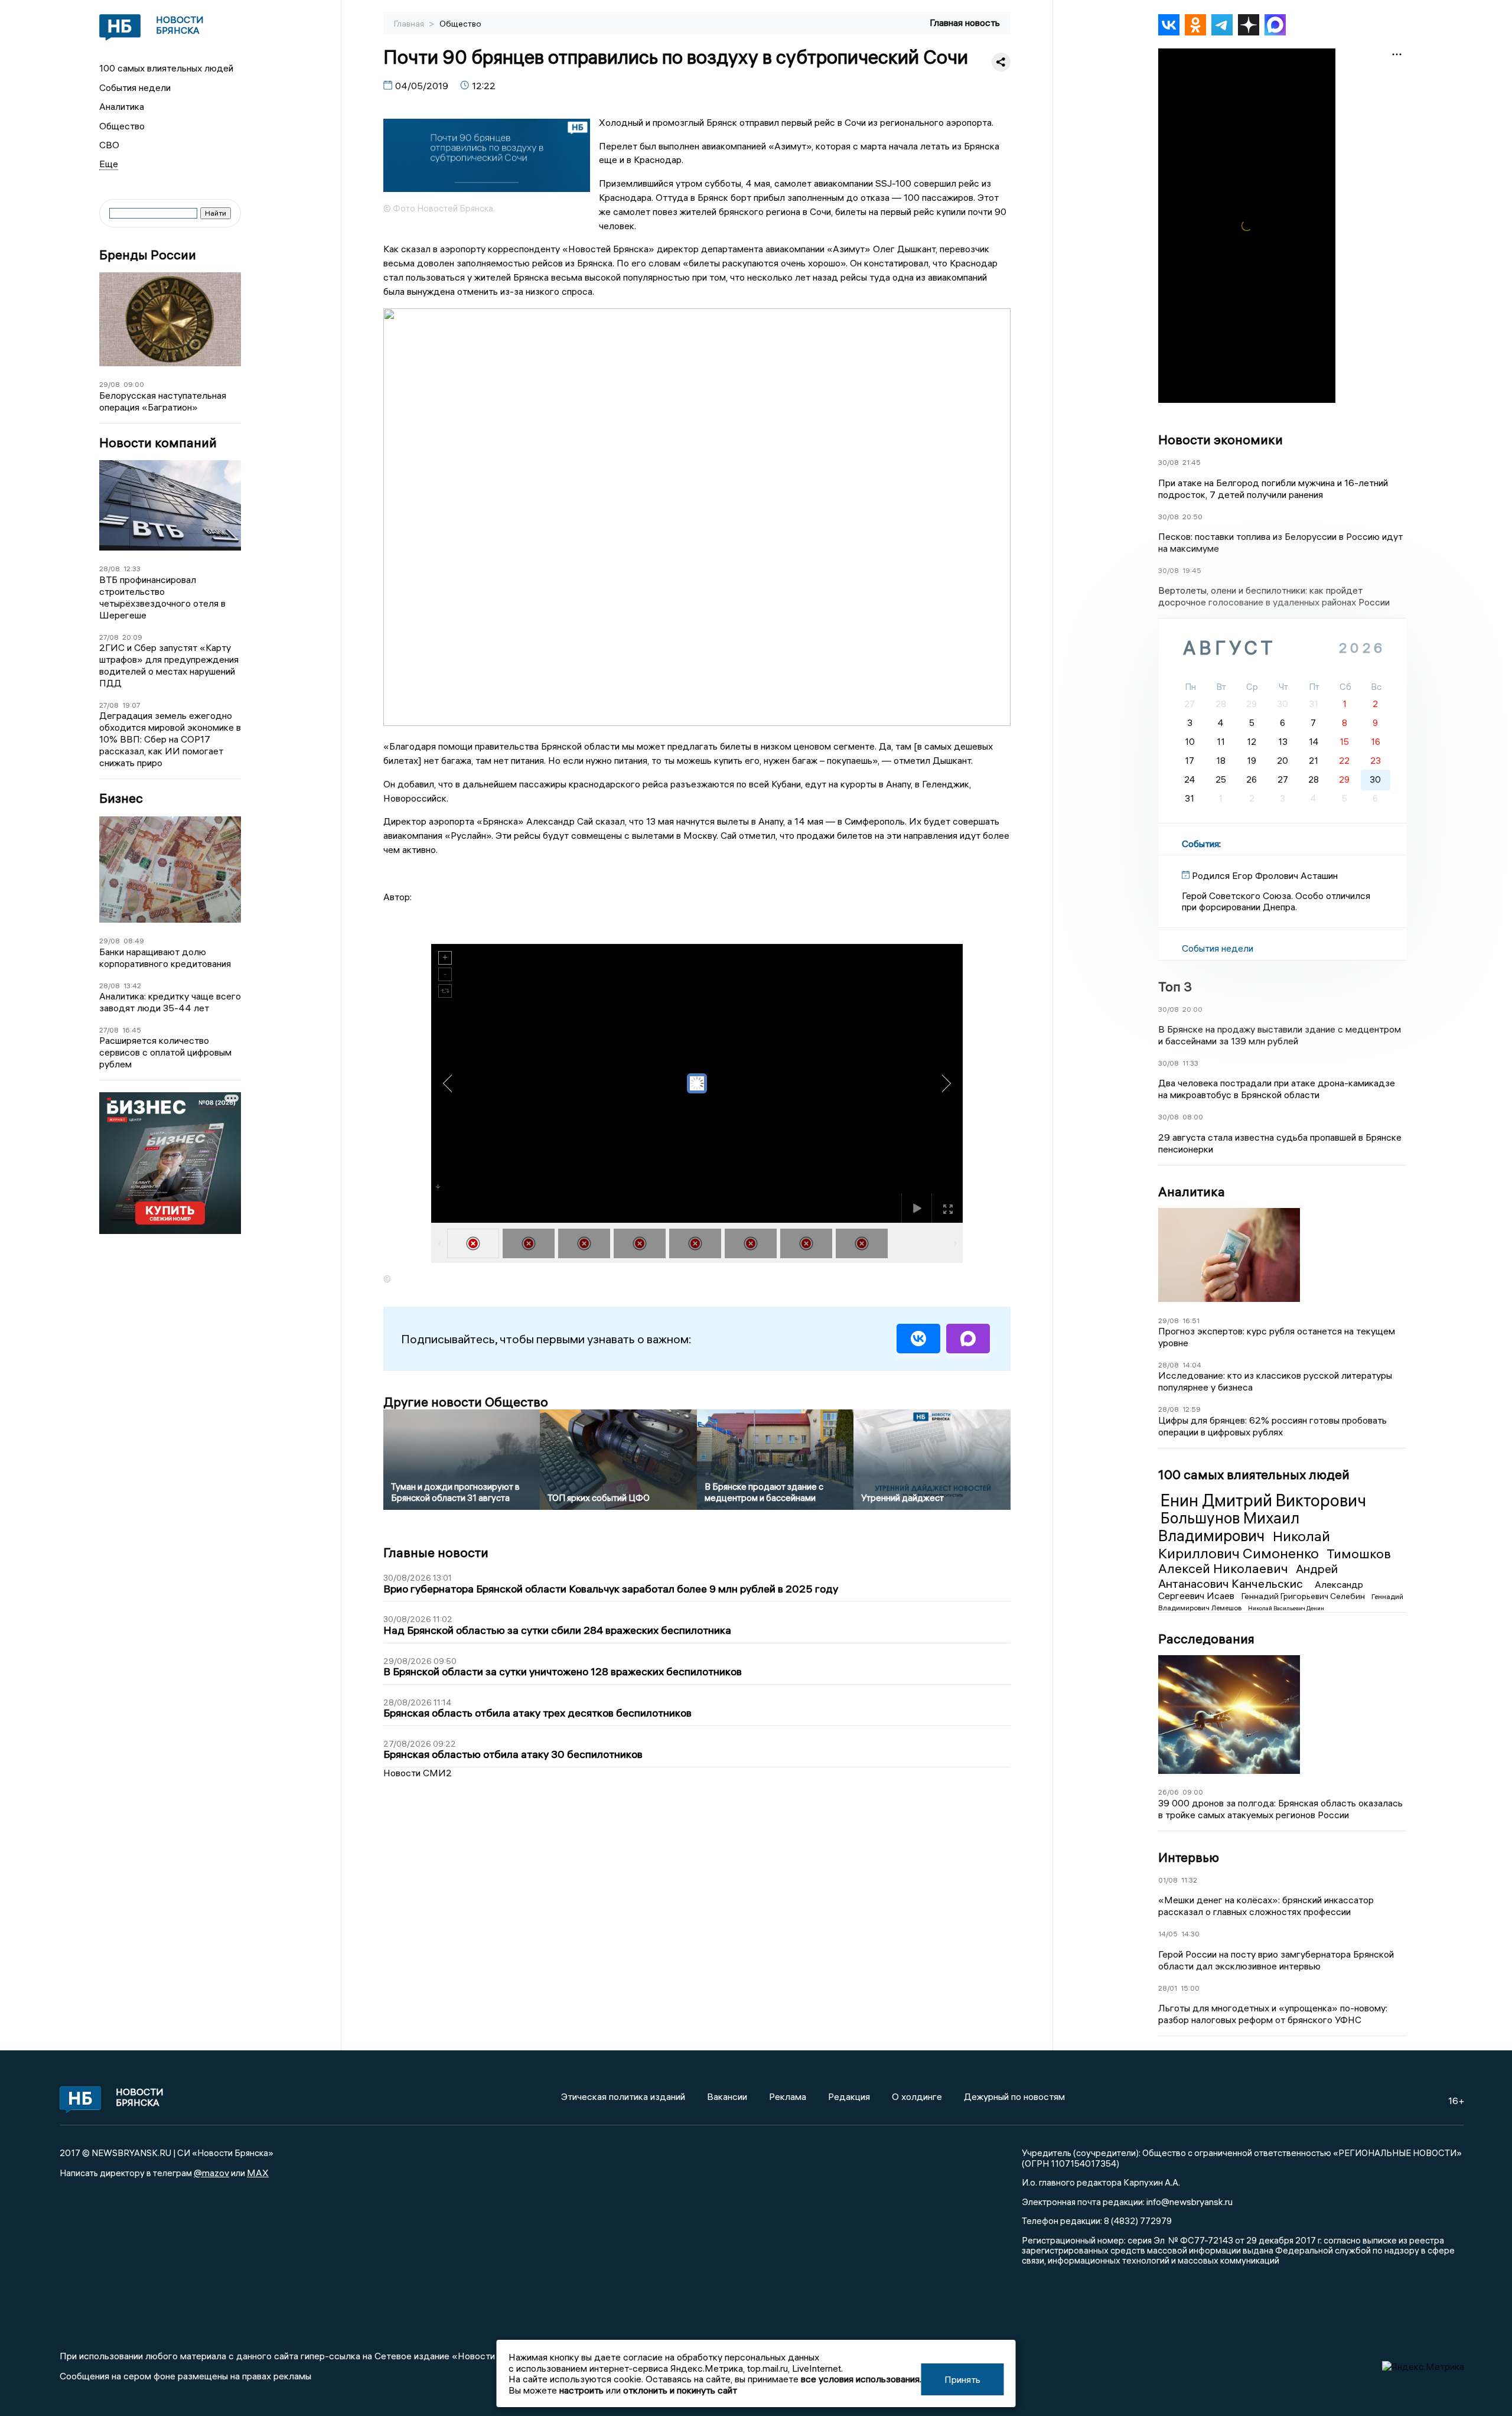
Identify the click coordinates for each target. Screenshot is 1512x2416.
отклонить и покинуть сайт (680, 2390)
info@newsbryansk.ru (1190, 2202)
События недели (135, 87)
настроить (581, 2390)
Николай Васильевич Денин (1286, 1608)
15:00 (1190, 1988)
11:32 (1189, 1880)
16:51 (1191, 1321)
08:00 (1193, 1117)
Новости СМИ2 (418, 1773)
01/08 (1168, 1880)
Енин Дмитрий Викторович (1263, 1500)
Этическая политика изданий (623, 2096)
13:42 (132, 986)
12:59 (1192, 1409)
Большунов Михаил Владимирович (1229, 1527)
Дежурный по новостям (1014, 2096)
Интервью (1189, 1857)
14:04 (1192, 1365)
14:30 (1190, 1934)
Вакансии (727, 2096)
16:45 (132, 1030)
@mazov (211, 2173)
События (1200, 844)
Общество (122, 126)
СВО (109, 145)
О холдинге (917, 2096)
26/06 (1169, 1792)
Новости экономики (1221, 439)
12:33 (132, 569)
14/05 (1168, 1934)
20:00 (1192, 1009)
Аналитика (122, 106)
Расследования (1206, 1639)
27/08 (109, 637)
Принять (962, 2379)
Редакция (849, 2096)
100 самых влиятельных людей (166, 68)
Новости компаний (158, 443)
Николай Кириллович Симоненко (1244, 1544)
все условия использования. (861, 2379)
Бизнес (121, 798)
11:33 (1190, 1063)
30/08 (1169, 462)
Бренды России (148, 255)
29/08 (110, 384)
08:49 (134, 941)
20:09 (132, 637)
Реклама (788, 2096)
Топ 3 (1175, 986)
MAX (258, 2173)
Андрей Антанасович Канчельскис (1248, 1576)
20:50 (1192, 517)
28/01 (1168, 1988)
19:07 (131, 705)
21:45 (1192, 462)
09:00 (134, 384)
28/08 (110, 569)
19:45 (1192, 570)
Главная (410, 24)
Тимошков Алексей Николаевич (1275, 1561)
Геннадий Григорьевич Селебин (1304, 1596)
